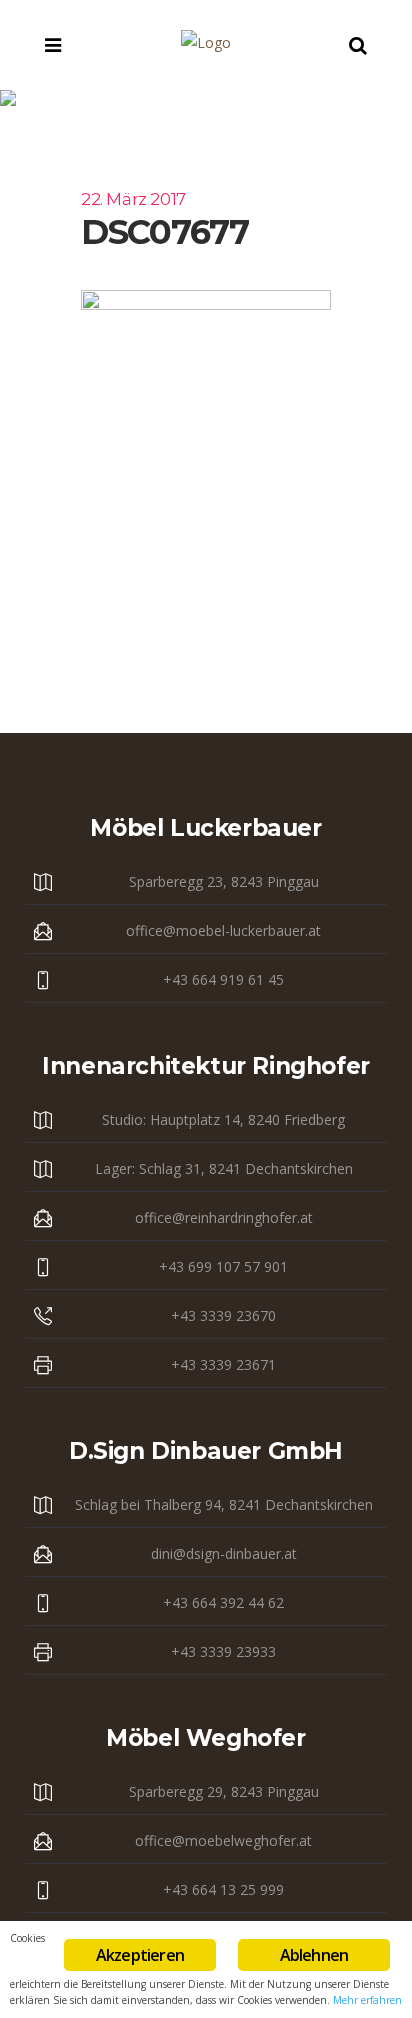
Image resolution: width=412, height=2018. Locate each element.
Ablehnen (314, 1955)
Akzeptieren (140, 1955)
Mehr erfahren (367, 2000)
